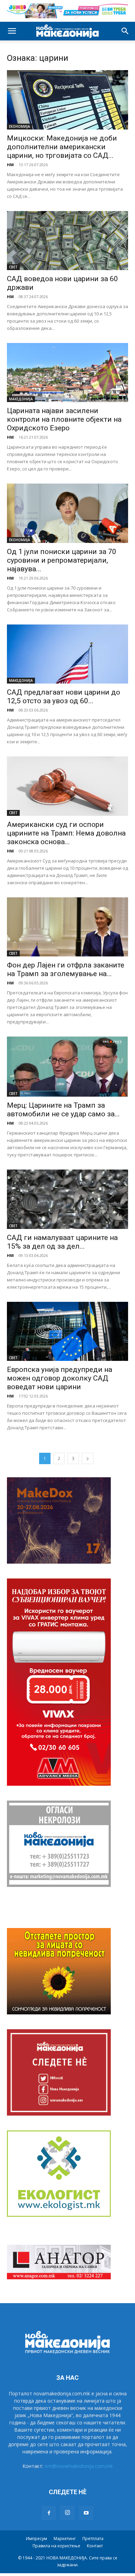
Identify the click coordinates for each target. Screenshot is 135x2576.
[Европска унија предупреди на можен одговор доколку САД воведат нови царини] (67, 1331)
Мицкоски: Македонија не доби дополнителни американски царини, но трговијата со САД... (62, 147)
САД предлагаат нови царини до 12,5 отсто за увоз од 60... (64, 697)
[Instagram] (67, 2513)
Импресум (37, 2539)
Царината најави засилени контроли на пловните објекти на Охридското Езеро (64, 419)
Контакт (95, 2546)
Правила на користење (56, 2546)
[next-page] (88, 1458)
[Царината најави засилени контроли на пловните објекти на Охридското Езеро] (67, 373)
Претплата (93, 2539)
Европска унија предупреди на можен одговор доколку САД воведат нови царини (60, 1378)
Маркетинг (65, 2539)
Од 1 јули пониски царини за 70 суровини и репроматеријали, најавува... (62, 560)
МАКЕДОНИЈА (21, 399)
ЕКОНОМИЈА (20, 126)
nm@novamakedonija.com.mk (79, 2466)
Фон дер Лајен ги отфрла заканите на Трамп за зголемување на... (66, 969)
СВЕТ (13, 267)
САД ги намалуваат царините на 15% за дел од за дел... (62, 1242)
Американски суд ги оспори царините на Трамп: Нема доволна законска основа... (66, 833)
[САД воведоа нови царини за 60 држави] (67, 241)
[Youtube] (86, 2513)
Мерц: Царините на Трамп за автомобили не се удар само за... (63, 1110)
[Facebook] (49, 2513)
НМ (10, 165)
